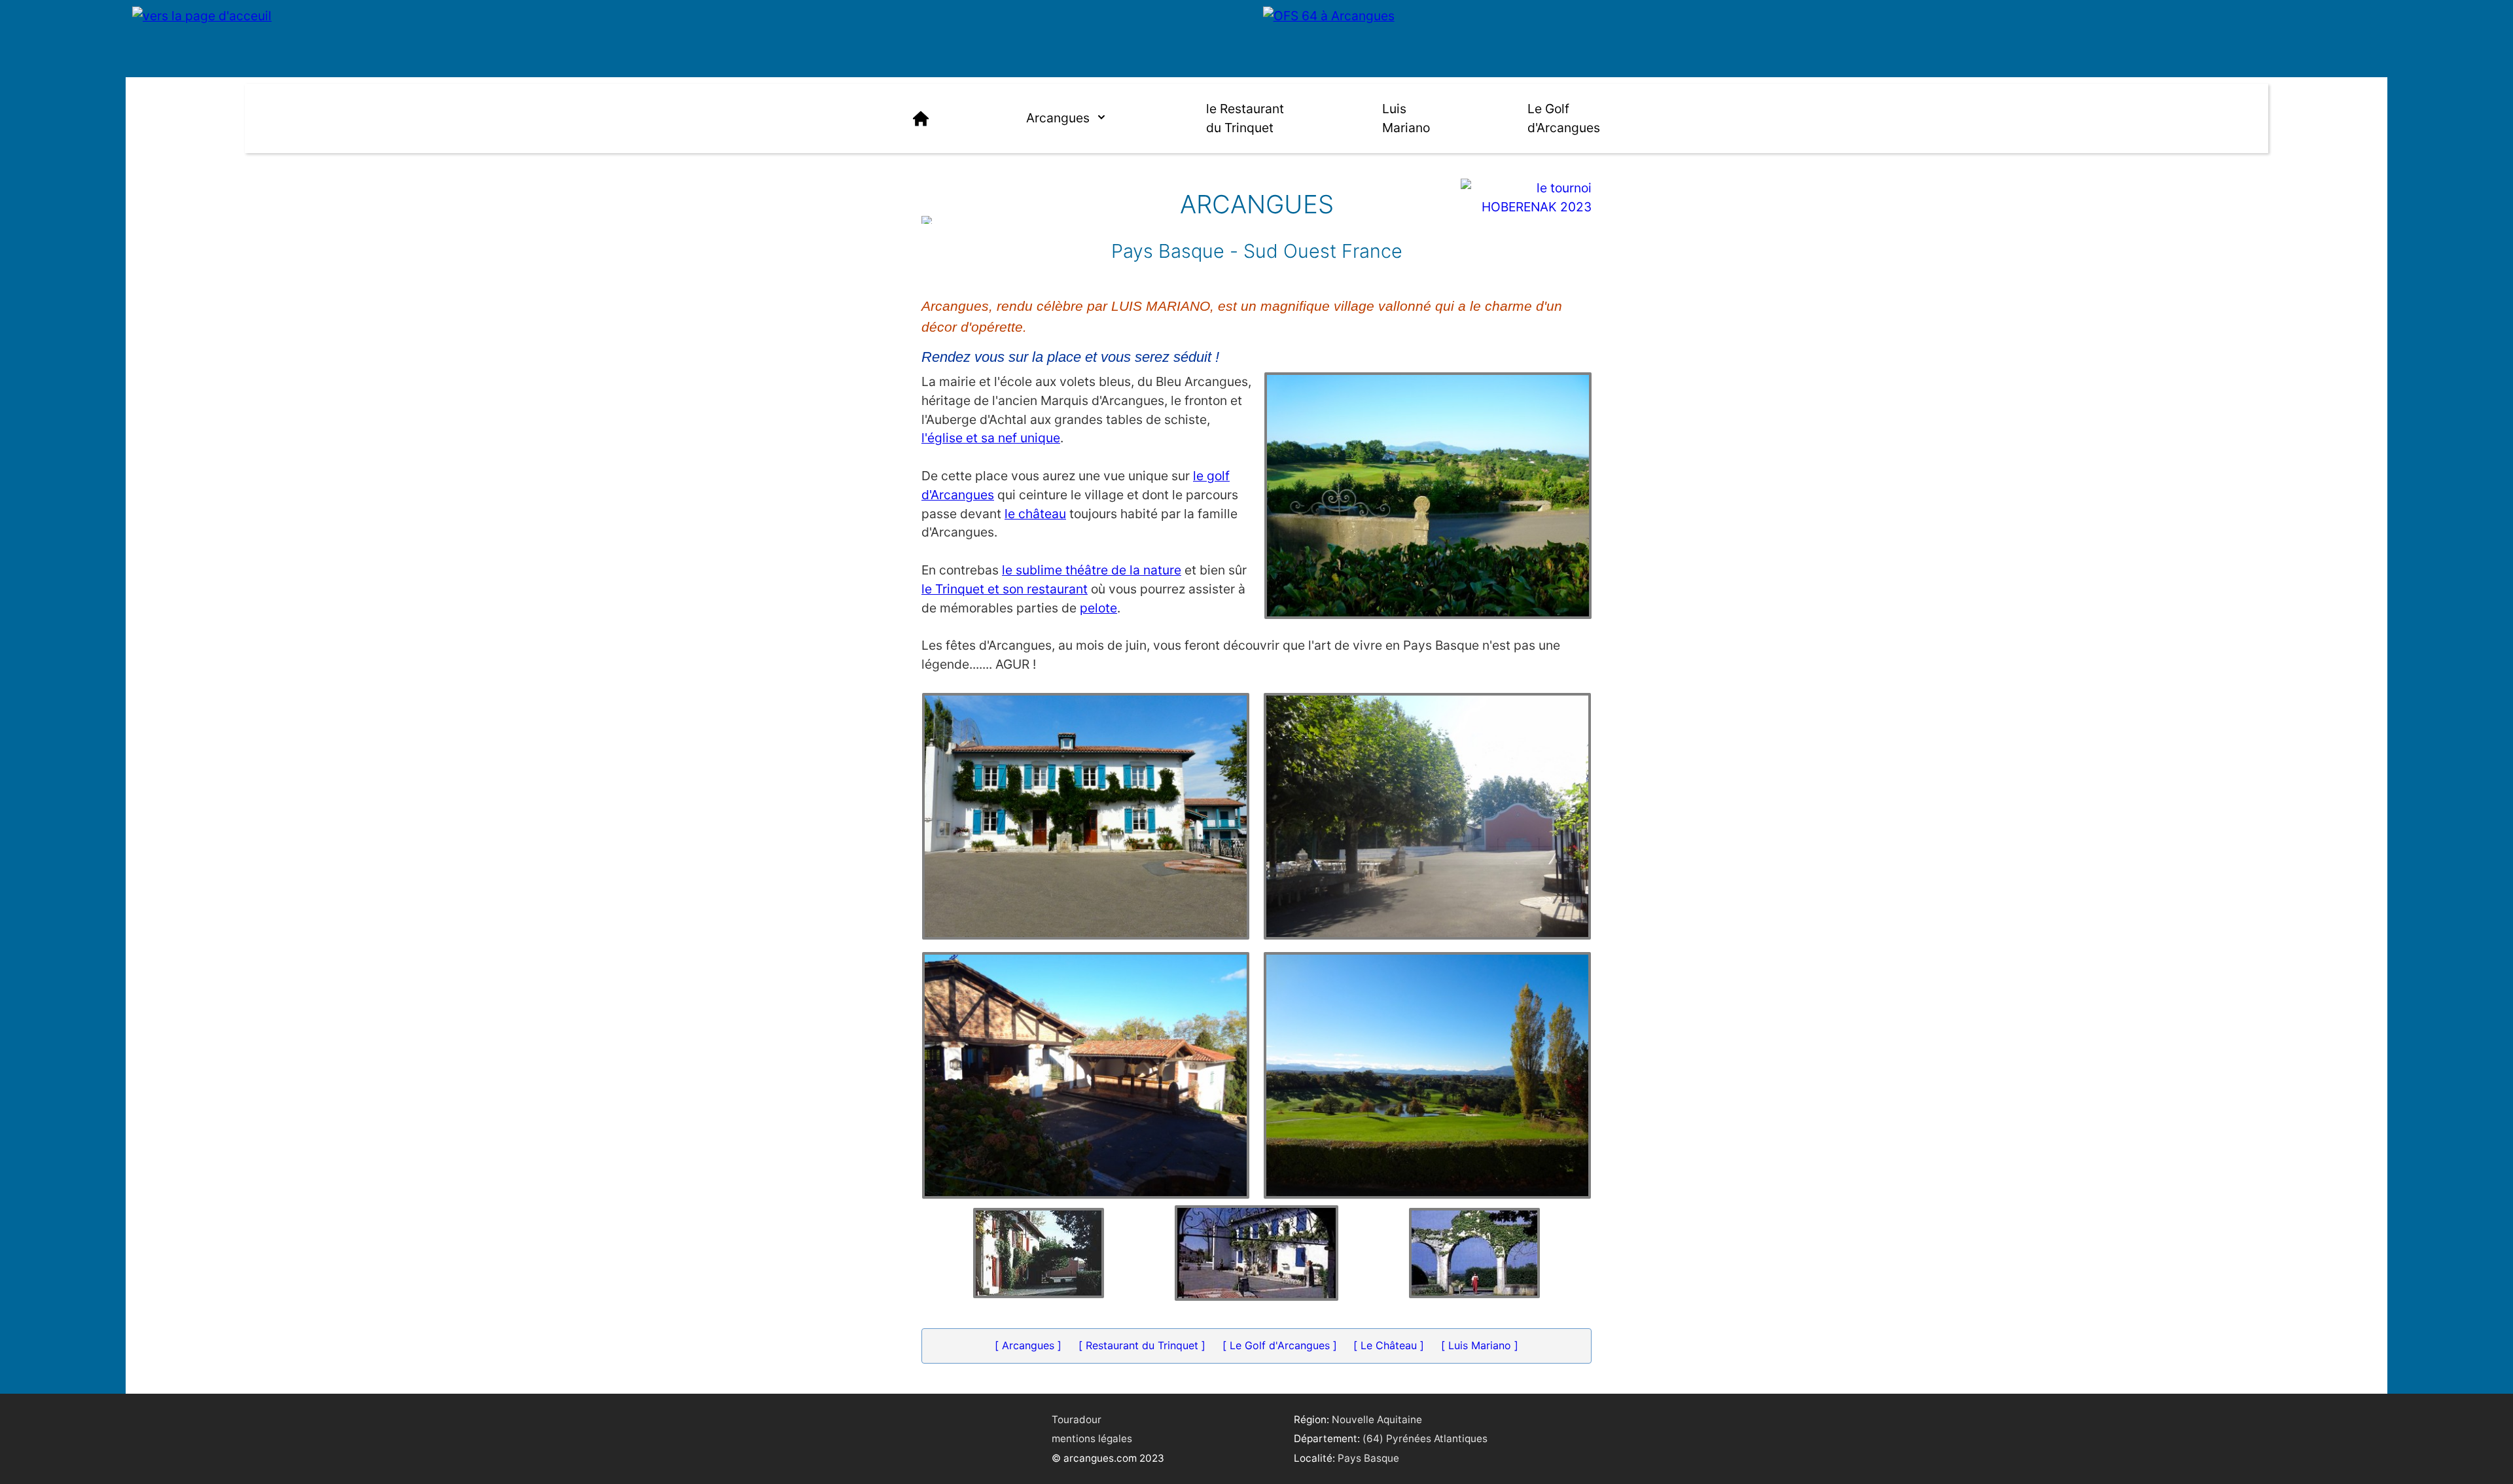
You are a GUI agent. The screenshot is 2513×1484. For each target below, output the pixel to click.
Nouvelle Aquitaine (1377, 1420)
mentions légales (1092, 1439)
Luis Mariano (1480, 1345)
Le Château (1389, 1345)
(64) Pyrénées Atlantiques (1425, 1439)
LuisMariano (1406, 118)
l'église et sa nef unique (991, 438)
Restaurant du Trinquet (1142, 1345)
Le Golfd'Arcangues (1564, 118)
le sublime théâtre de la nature (1092, 570)
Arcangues (1058, 118)
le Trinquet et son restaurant (1005, 589)
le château (1035, 514)
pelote (1098, 608)
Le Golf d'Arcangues (1280, 1345)
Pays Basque (1368, 1458)
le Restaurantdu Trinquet (1245, 118)
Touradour (1077, 1420)
